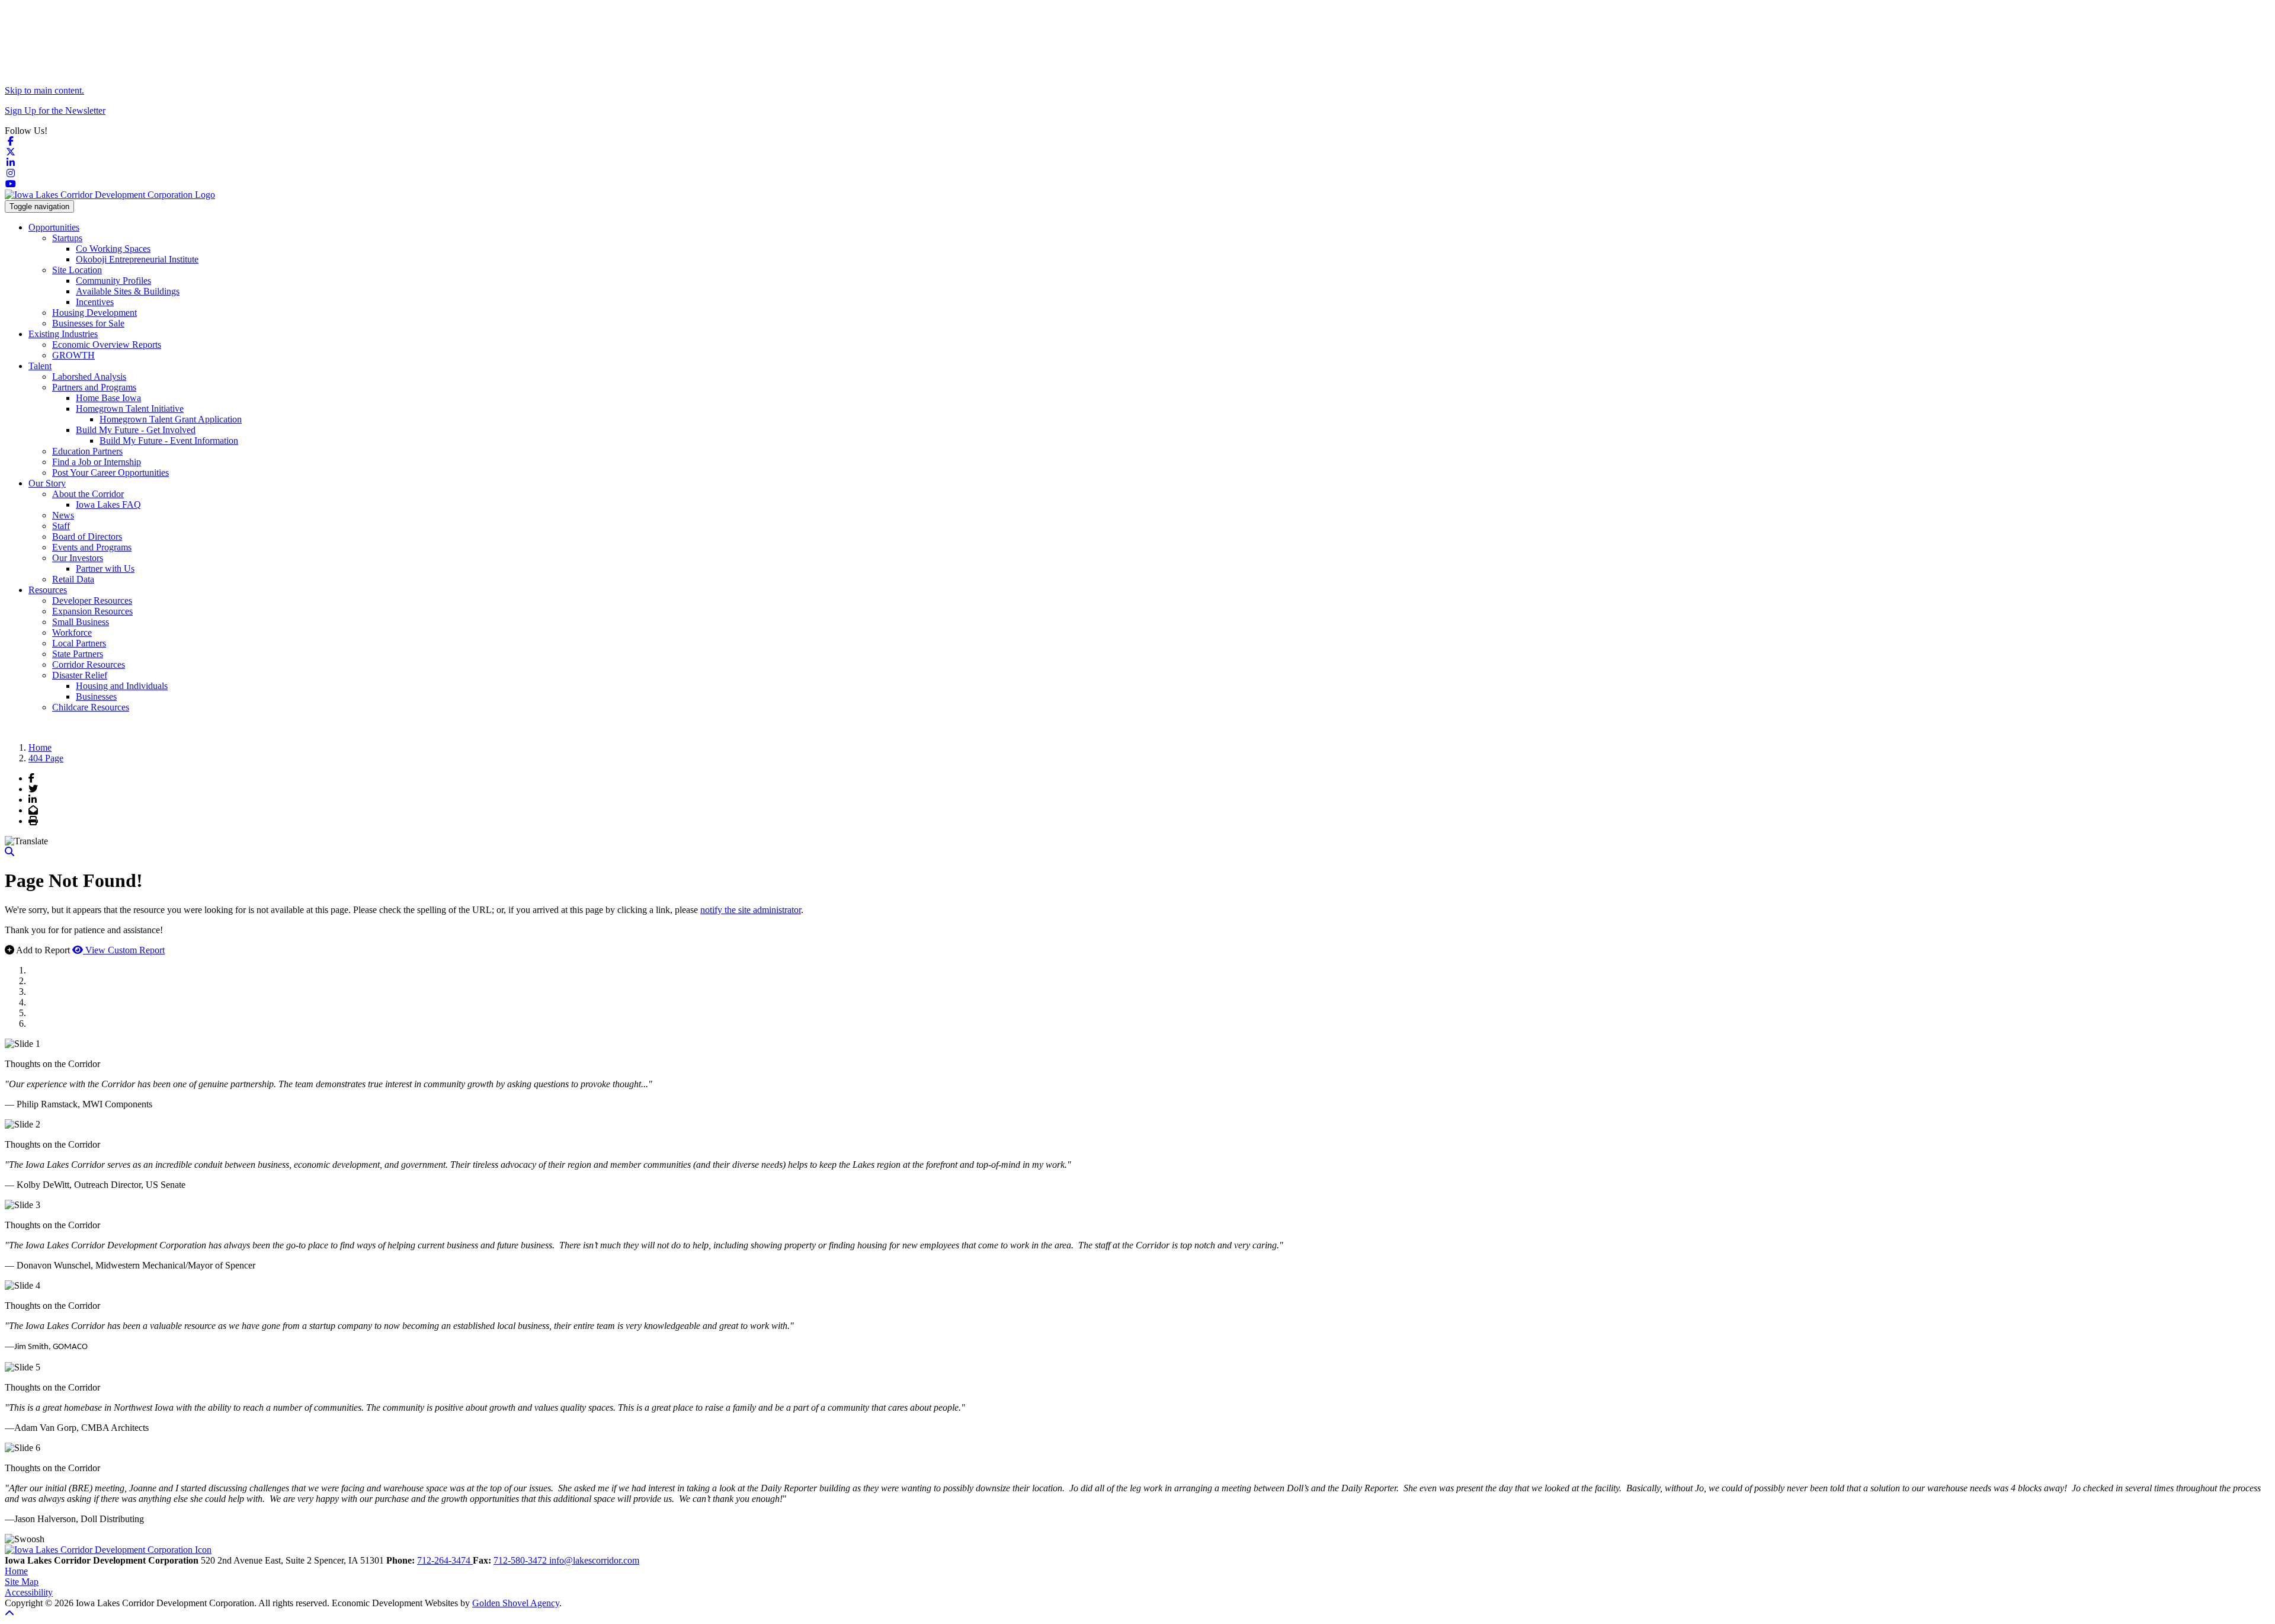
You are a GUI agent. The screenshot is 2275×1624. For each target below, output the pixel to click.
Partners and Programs (94, 387)
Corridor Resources (89, 664)
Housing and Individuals (122, 686)
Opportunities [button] (54, 227)
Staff (61, 526)
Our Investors (78, 558)
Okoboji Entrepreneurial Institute (137, 259)
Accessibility (29, 1592)
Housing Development (94, 313)
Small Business (81, 622)
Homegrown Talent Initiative (130, 409)
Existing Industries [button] (63, 334)
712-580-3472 (521, 1560)
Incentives (95, 302)
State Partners (78, 654)
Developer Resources (92, 600)
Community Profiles (113, 281)
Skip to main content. (44, 90)
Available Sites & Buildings (128, 291)
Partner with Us (105, 568)
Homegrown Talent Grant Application (171, 419)
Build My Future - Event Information (169, 441)
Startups (67, 238)
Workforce (72, 632)
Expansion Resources (92, 611)
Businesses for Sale (88, 323)
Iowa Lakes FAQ (108, 505)
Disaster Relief (80, 675)
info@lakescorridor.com (594, 1560)
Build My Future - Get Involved (136, 430)
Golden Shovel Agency (516, 1603)
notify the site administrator (751, 910)
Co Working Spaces (113, 249)
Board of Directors (87, 536)
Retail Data (73, 579)
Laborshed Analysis (89, 377)
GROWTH (73, 355)
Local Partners (79, 643)
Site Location (77, 270)
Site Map (22, 1582)
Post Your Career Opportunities (110, 473)
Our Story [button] (47, 483)
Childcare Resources (91, 707)
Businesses (96, 696)
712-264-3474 (445, 1560)
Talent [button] (40, 366)
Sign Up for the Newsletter (55, 110)
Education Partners (87, 451)
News (63, 515)
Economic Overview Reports (107, 345)
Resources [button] (48, 590)
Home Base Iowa (108, 398)
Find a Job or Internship (97, 462)
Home (16, 1571)
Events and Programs (92, 547)
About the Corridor (88, 494)
